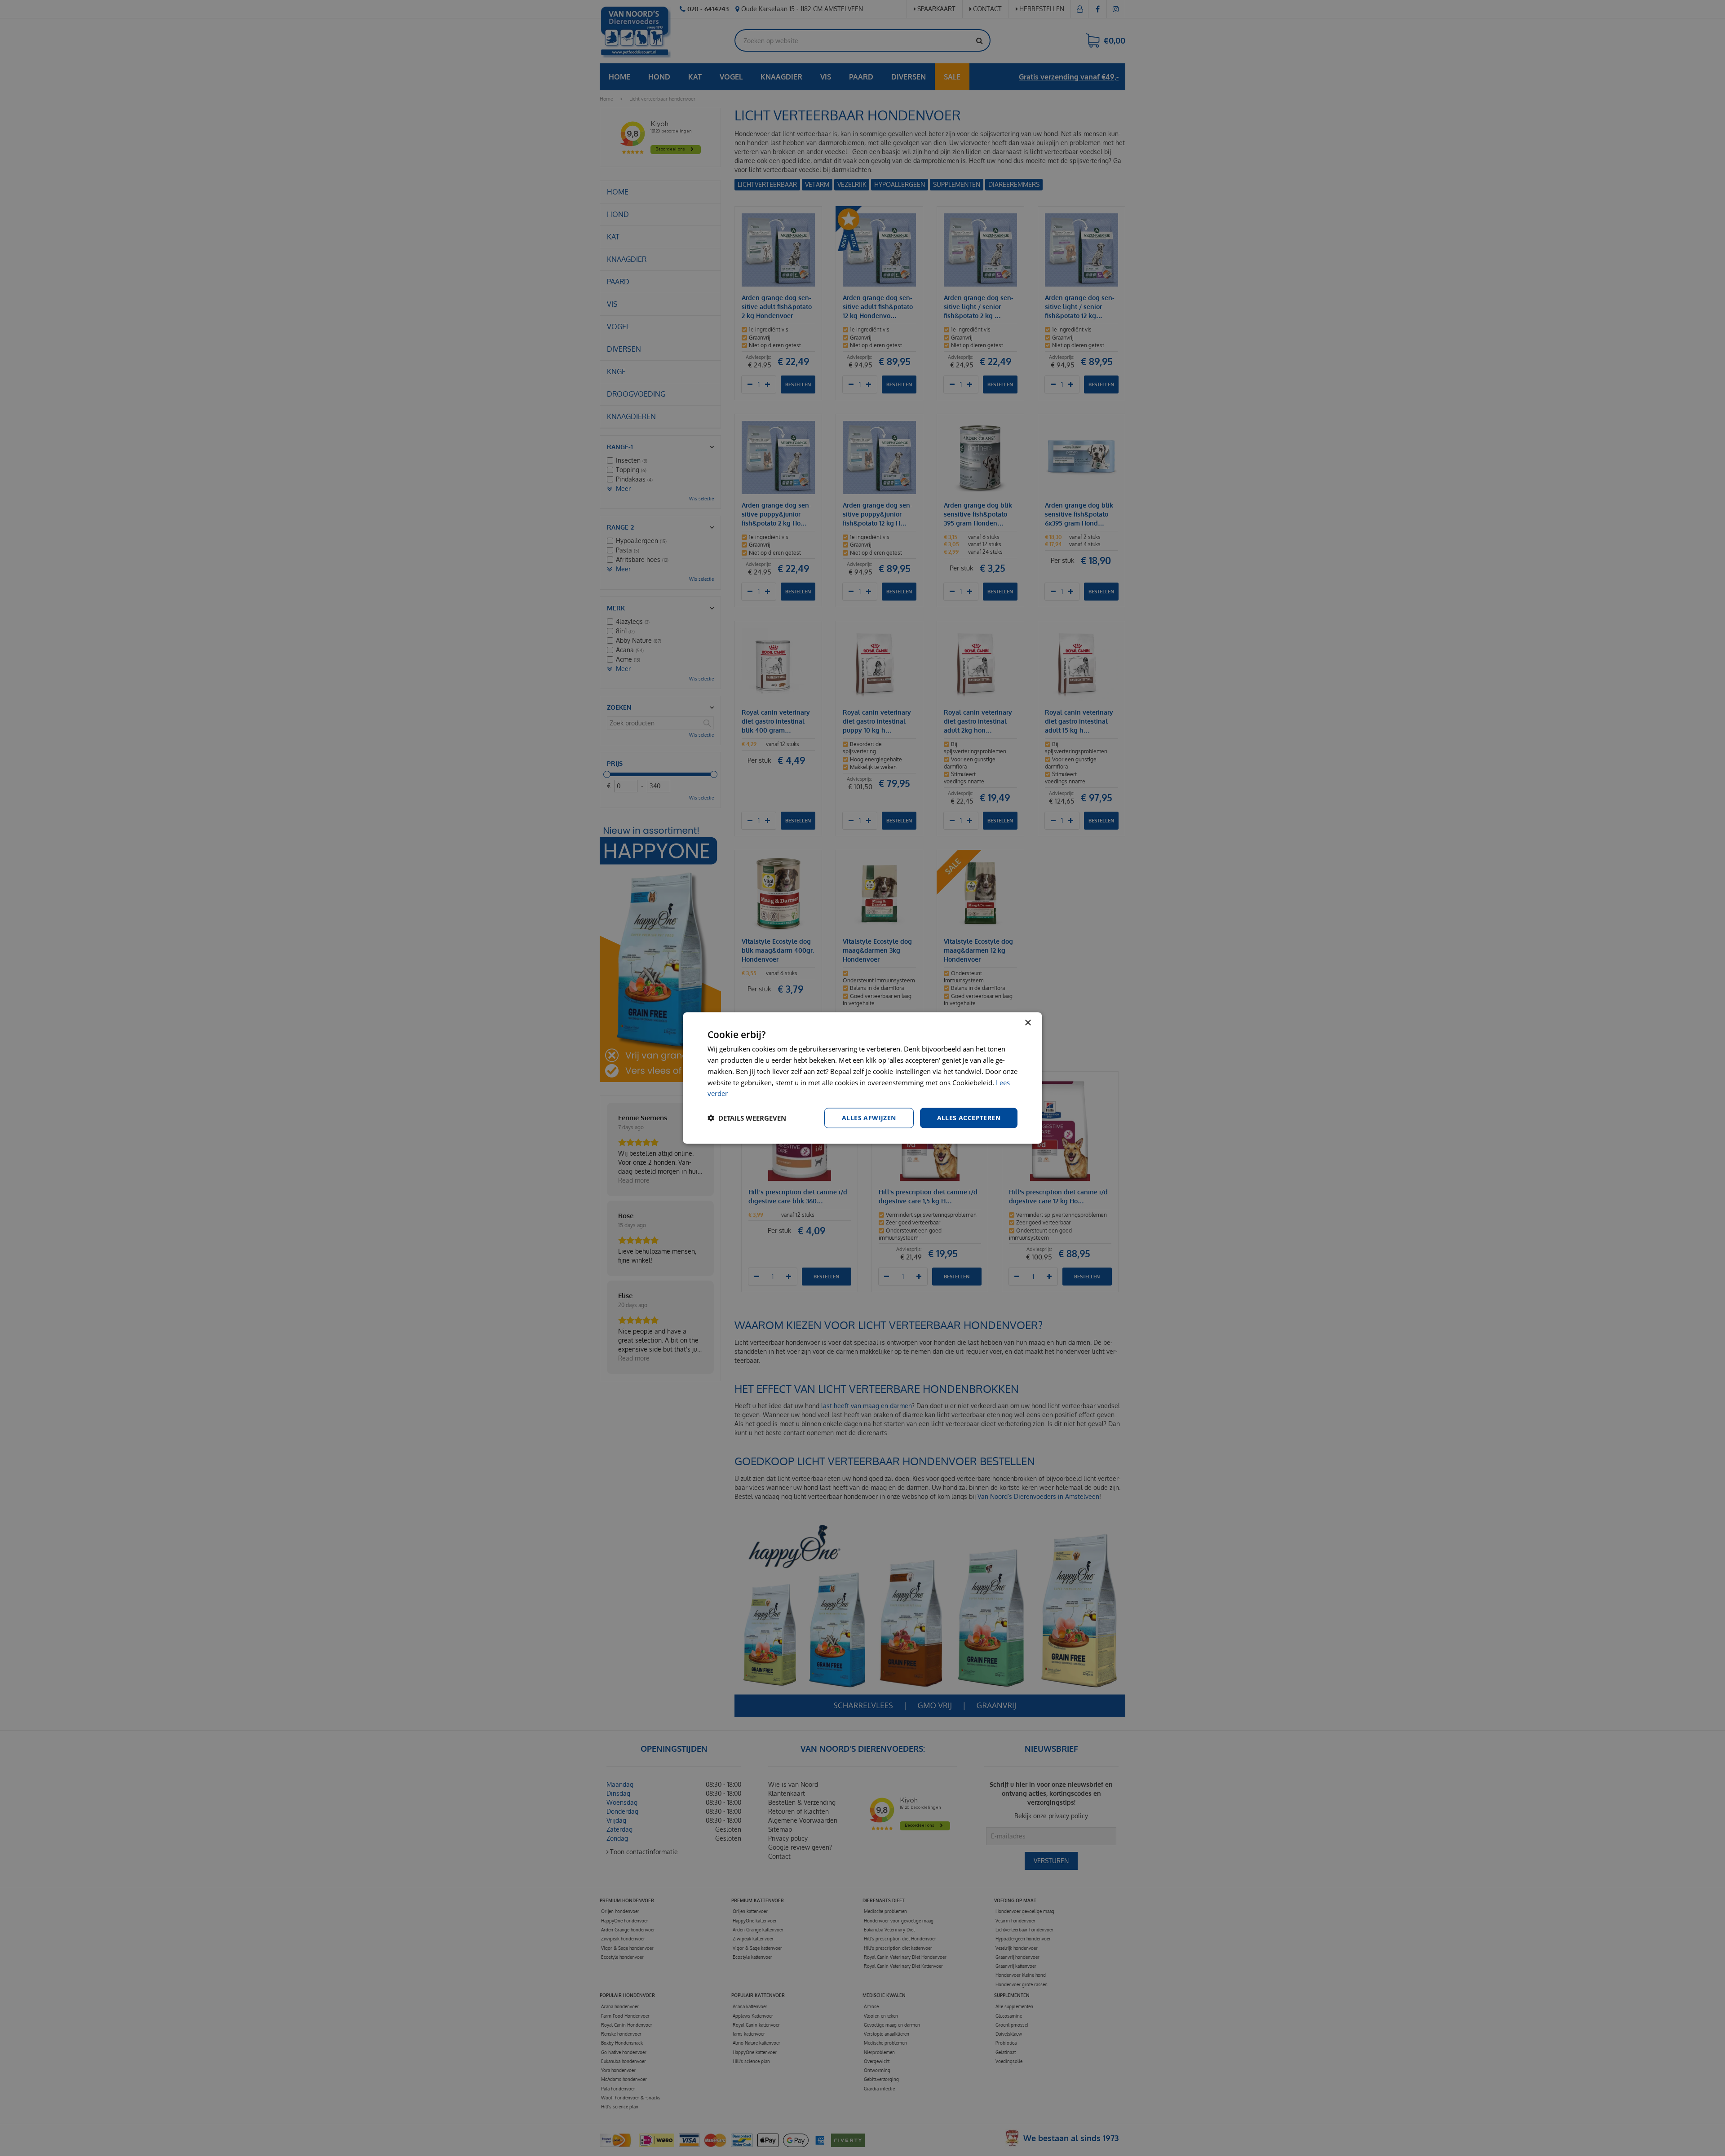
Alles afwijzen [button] (869, 1118)
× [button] (1028, 1023)
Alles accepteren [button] (969, 1118)
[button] (747, 1118)
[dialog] (862, 1078)
